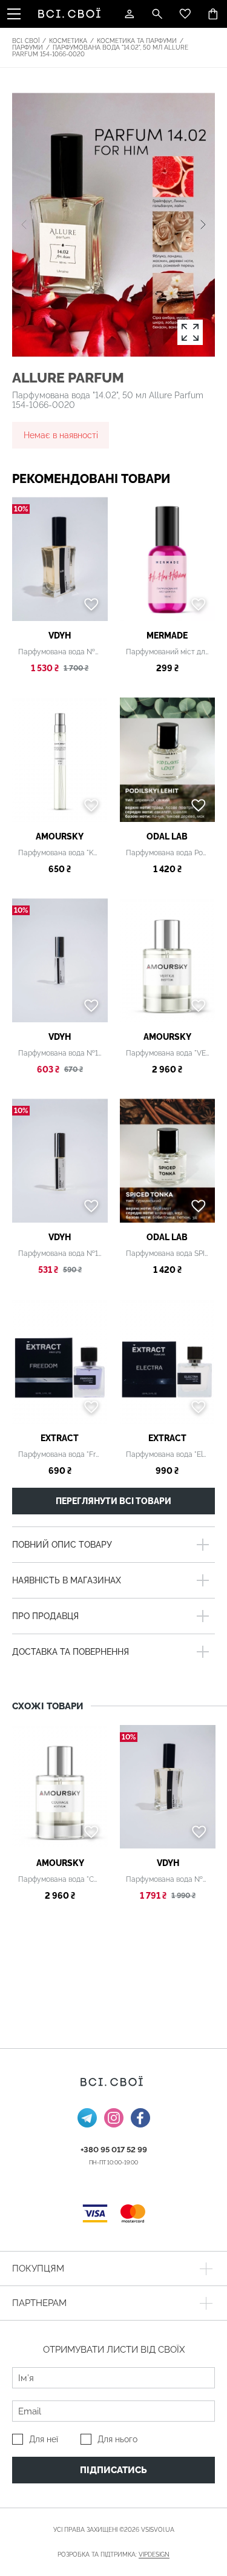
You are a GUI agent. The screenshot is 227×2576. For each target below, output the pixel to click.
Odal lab (167, 836)
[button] (203, 225)
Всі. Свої (26, 41)
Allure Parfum (68, 377)
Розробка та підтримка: (113, 2555)
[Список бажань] (185, 14)
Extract (60, 1438)
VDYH (60, 636)
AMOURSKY (60, 836)
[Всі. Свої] (71, 14)
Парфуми (28, 48)
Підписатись (113, 2470)
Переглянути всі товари (113, 1501)
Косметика (68, 41)
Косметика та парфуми (137, 41)
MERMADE (167, 636)
